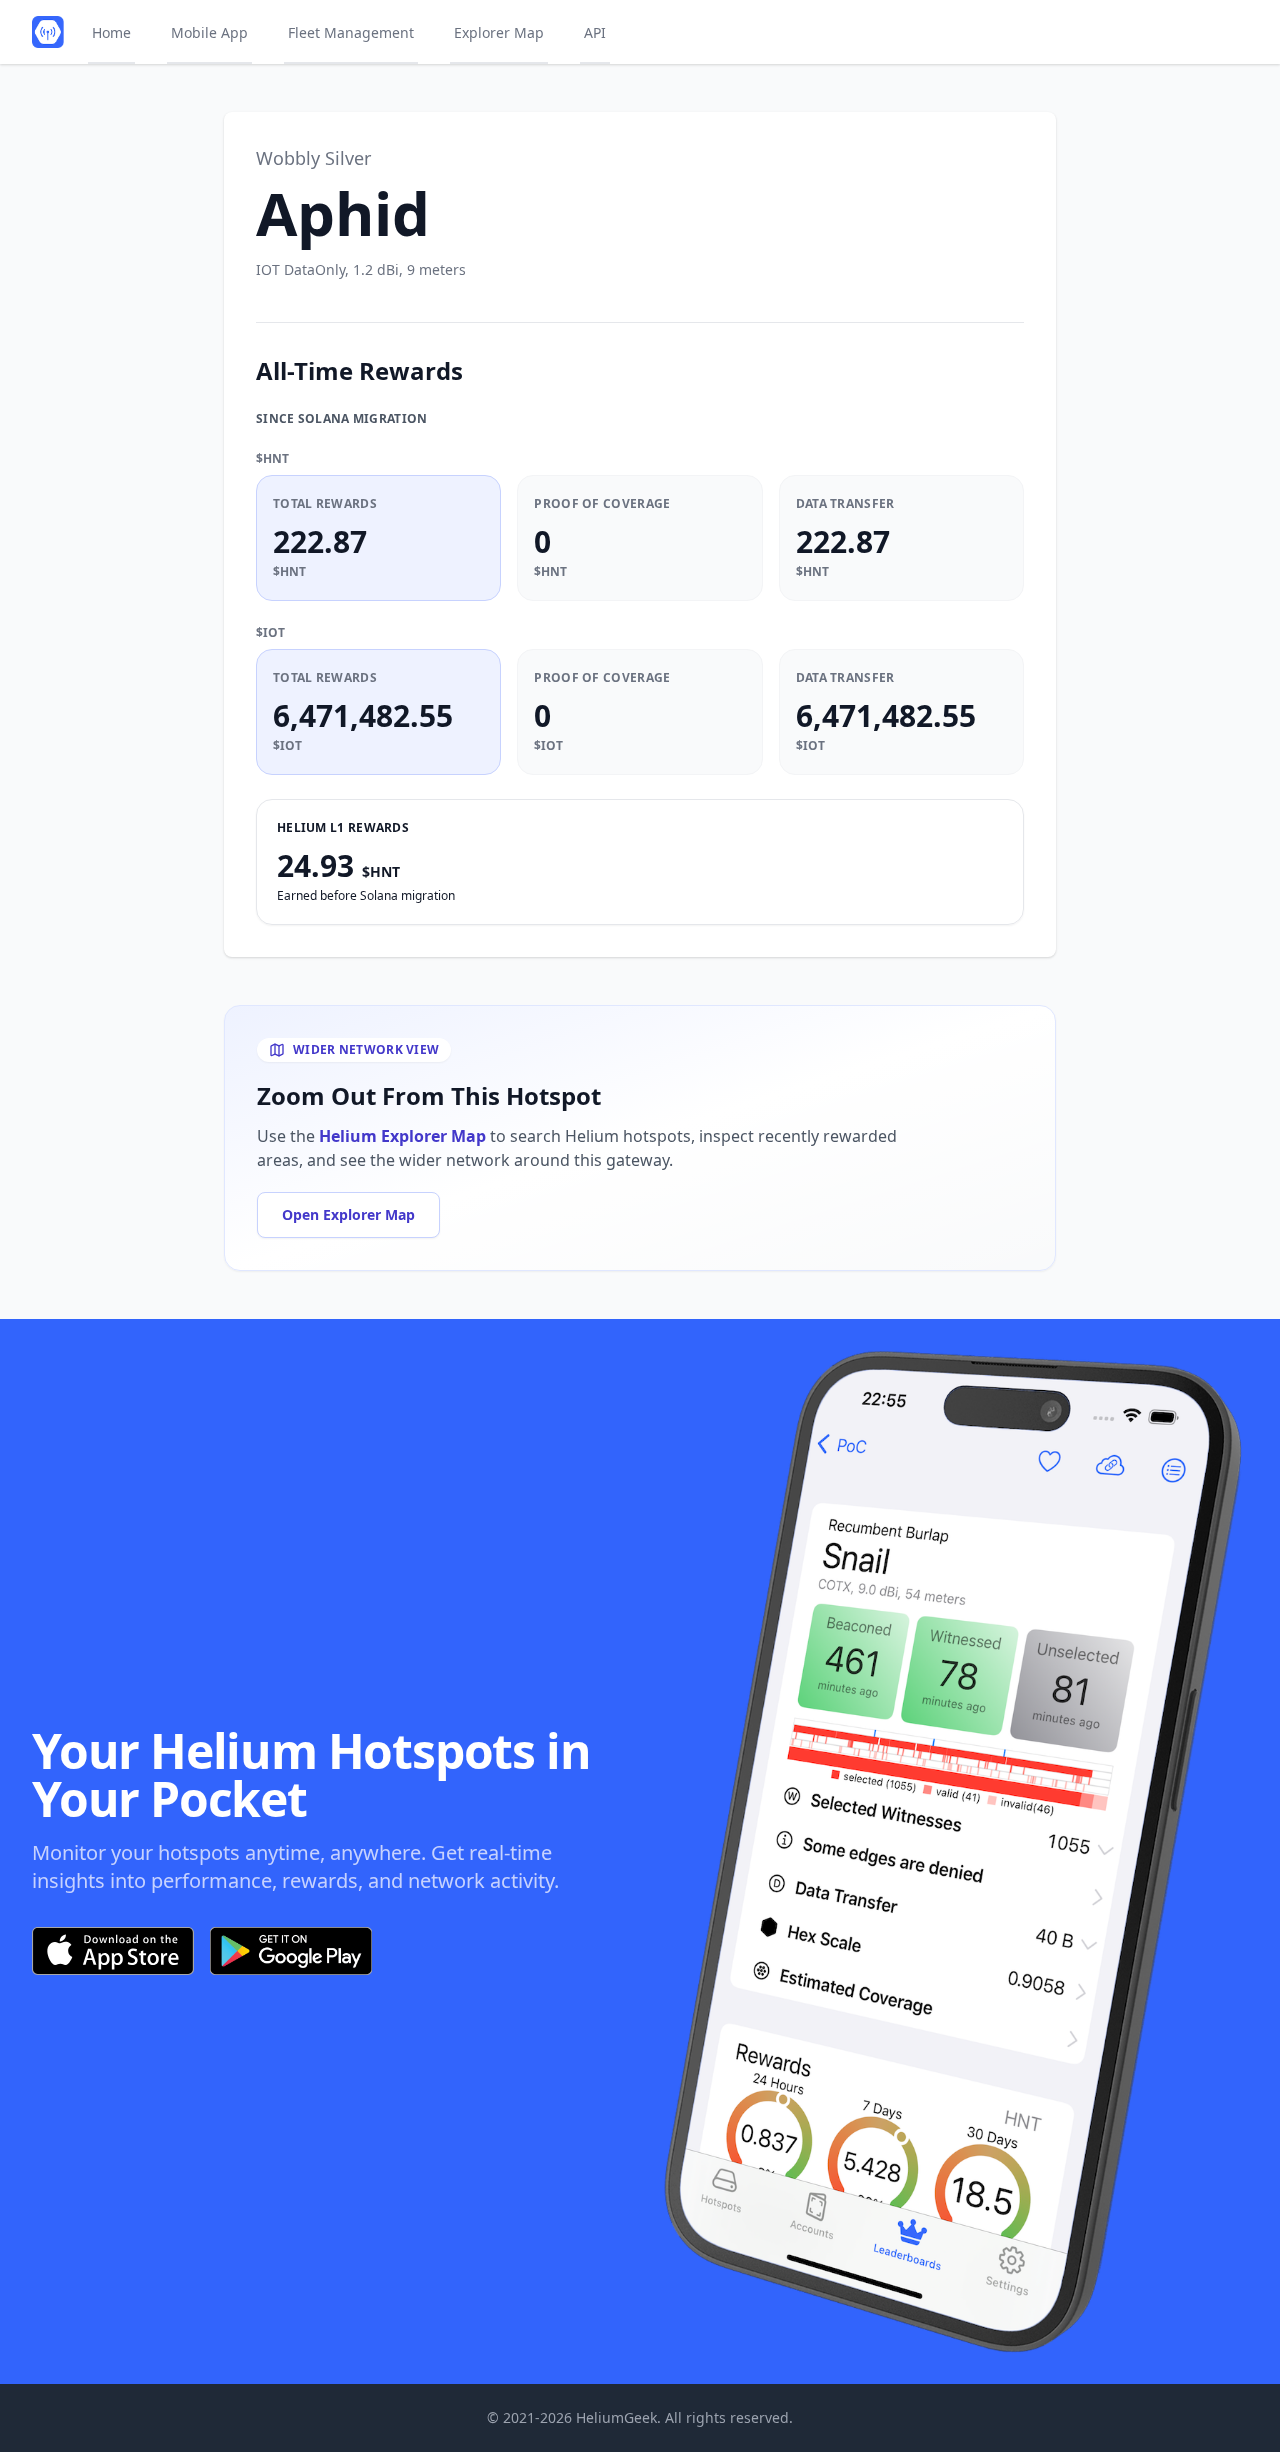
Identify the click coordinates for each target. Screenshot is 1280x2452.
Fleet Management (351, 32)
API (595, 32)
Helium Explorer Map (402, 1136)
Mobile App (209, 32)
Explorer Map (499, 32)
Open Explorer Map (348, 1214)
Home (111, 32)
